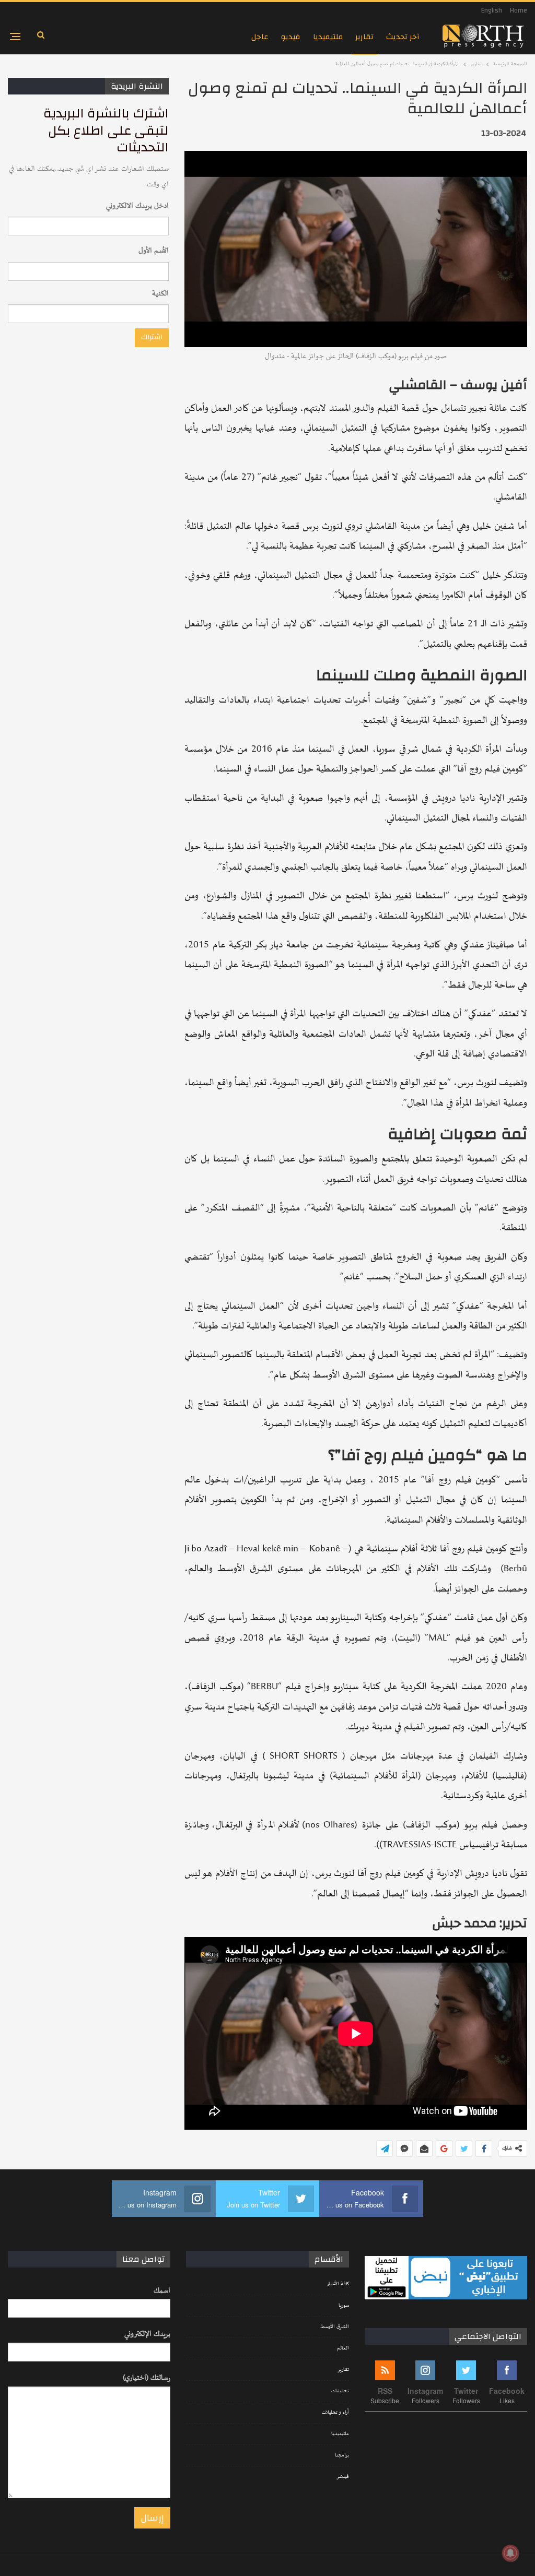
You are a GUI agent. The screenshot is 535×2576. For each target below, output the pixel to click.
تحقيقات (340, 2391)
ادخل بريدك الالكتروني (137, 206)
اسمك (162, 2291)
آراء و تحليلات (335, 2413)
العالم (343, 2348)
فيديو (291, 37)
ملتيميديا (328, 37)
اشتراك (152, 337)
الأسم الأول (154, 251)
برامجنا (342, 2455)
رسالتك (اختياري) (147, 2378)
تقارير (364, 37)
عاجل (260, 37)
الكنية (160, 294)
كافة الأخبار (338, 2284)
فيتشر (343, 2477)
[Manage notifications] (510, 2553)
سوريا (344, 2306)
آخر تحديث (403, 37)
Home (519, 10)
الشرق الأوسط (335, 2327)
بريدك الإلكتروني (147, 2334)
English (492, 10)
